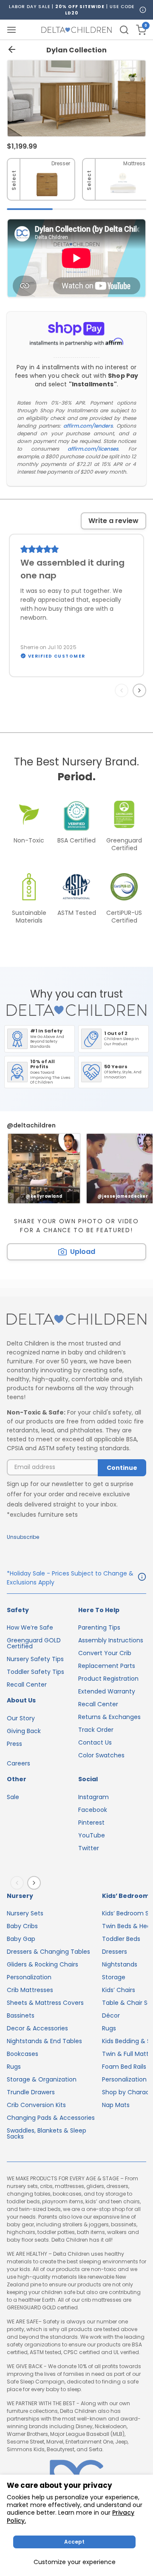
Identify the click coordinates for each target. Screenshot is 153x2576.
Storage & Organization (42, 2079)
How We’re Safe (30, 1627)
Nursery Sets (25, 1913)
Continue (122, 1468)
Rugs (14, 2067)
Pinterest (91, 1823)
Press (14, 1744)
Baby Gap (21, 1939)
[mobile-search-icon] (124, 30)
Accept (74, 2542)
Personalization (29, 1977)
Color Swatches (101, 1755)
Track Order (96, 1730)
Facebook (93, 1810)
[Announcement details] (142, 1578)
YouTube (92, 1835)
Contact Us (95, 1742)
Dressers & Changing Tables (48, 1952)
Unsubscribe (23, 1537)
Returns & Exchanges (109, 1717)
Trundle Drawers (31, 2092)
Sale (13, 1797)
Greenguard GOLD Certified (34, 1643)
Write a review (113, 521)
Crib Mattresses (30, 1990)
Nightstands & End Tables (44, 2041)
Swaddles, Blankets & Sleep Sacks (47, 2133)
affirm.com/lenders (88, 426)
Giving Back (24, 1731)
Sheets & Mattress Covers (45, 2003)
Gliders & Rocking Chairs (42, 1964)
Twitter (89, 1848)
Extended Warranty (107, 1691)
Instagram (93, 1797)
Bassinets (21, 2015)
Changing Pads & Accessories (51, 2118)
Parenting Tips (99, 1627)
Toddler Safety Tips (35, 1672)
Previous (123, 690)
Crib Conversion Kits (36, 2105)
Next (141, 690)
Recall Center (27, 1685)
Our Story (21, 1718)
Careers (18, 1763)
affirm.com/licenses (93, 449)
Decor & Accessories (37, 2028)
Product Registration (108, 1679)
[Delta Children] (76, 1320)
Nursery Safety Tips (35, 1659)
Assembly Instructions (111, 1640)
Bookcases (23, 2054)
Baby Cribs (22, 1926)
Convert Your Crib (105, 1653)
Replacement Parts (107, 1666)
